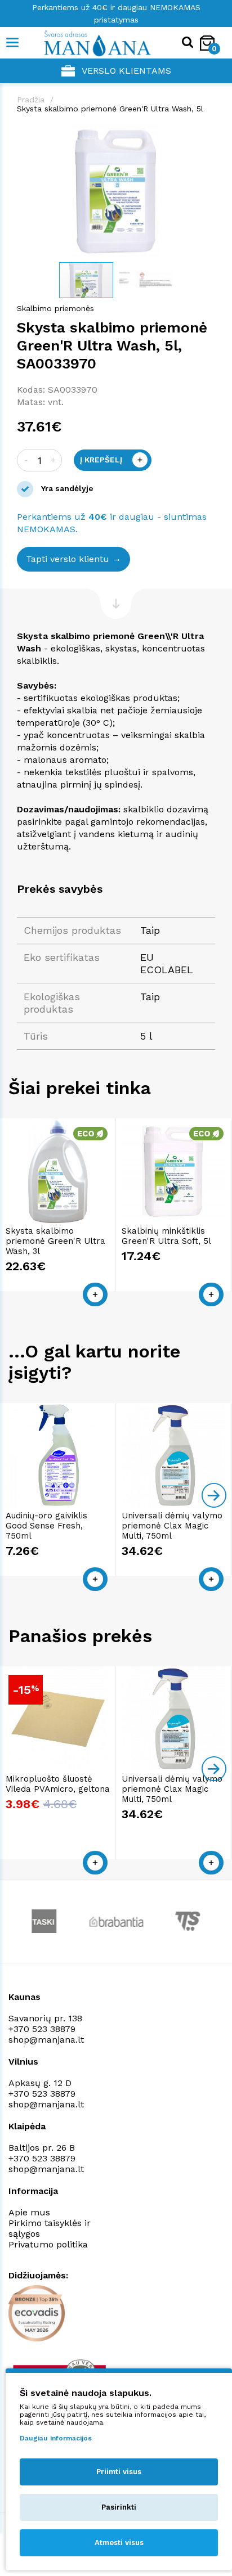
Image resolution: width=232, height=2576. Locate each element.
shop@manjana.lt (46, 2040)
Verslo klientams (126, 71)
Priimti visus (119, 2472)
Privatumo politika (48, 2244)
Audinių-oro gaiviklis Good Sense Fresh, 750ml (46, 1526)
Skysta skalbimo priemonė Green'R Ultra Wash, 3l (55, 1241)
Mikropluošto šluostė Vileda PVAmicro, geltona (58, 1784)
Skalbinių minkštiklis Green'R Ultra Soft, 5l (166, 1236)
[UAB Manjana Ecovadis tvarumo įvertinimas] (37, 2313)
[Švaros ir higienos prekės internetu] (80, 43)
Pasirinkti (119, 2507)
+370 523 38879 (42, 2029)
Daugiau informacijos (56, 2438)
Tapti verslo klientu (68, 559)
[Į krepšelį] (95, 1294)
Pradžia (31, 100)
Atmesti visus (119, 2543)
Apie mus (29, 2212)
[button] (205, 134)
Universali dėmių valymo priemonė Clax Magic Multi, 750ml (172, 1526)
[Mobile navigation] (13, 43)
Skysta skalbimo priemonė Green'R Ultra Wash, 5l (110, 109)
